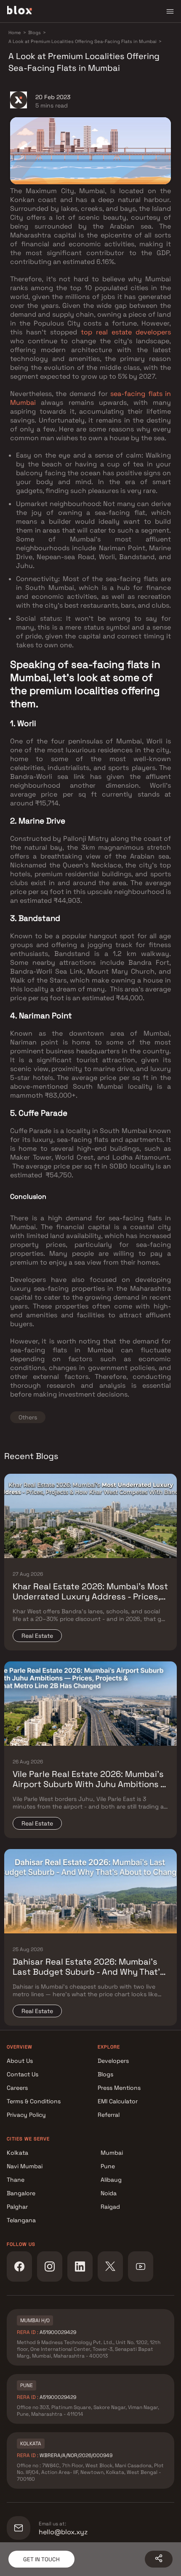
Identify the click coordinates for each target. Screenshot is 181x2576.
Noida (109, 2193)
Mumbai (112, 2153)
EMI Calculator (118, 2101)
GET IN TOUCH (41, 2559)
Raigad (110, 2207)
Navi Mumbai (25, 2166)
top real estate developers (126, 332)
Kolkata (17, 2153)
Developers (113, 2061)
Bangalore (21, 2193)
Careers (17, 2088)
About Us (20, 2061)
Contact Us (23, 2074)
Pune (108, 2166)
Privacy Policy (26, 2115)
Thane (16, 2180)
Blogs (105, 2074)
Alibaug (111, 2180)
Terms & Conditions (34, 2101)
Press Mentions (119, 2088)
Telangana (21, 2220)
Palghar (17, 2207)
